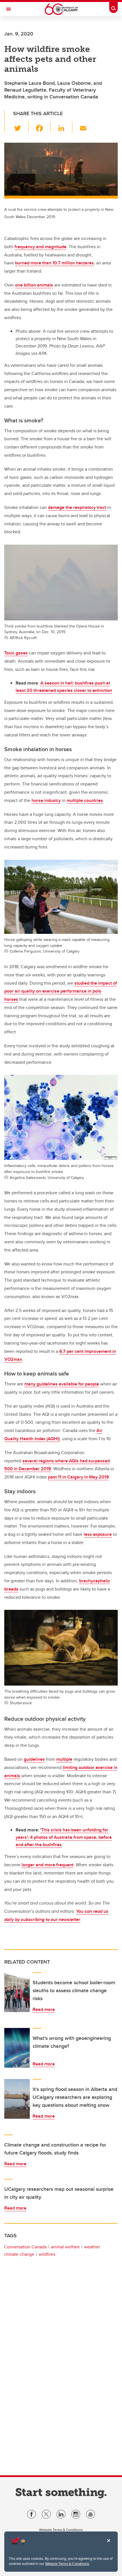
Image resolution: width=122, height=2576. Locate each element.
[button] (21, 127)
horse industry (46, 800)
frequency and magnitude (40, 247)
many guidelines (41, 1384)
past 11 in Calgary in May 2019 (78, 1477)
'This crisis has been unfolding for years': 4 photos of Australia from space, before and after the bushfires (64, 1837)
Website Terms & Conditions (67, 2564)
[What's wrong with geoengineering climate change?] (17, 2048)
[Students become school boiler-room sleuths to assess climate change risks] (17, 1992)
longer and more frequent (48, 1865)
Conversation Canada (25, 2247)
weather (92, 2247)
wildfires (47, 2254)
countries (93, 800)
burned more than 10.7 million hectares (54, 263)
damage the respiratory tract (77, 507)
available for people (79, 1384)
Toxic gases (16, 653)
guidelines (34, 1759)
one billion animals (34, 285)
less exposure (98, 1534)
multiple (75, 800)
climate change (19, 2254)
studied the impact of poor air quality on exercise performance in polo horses (61, 991)
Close (108, 2545)
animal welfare (65, 2247)
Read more (44, 2009)
